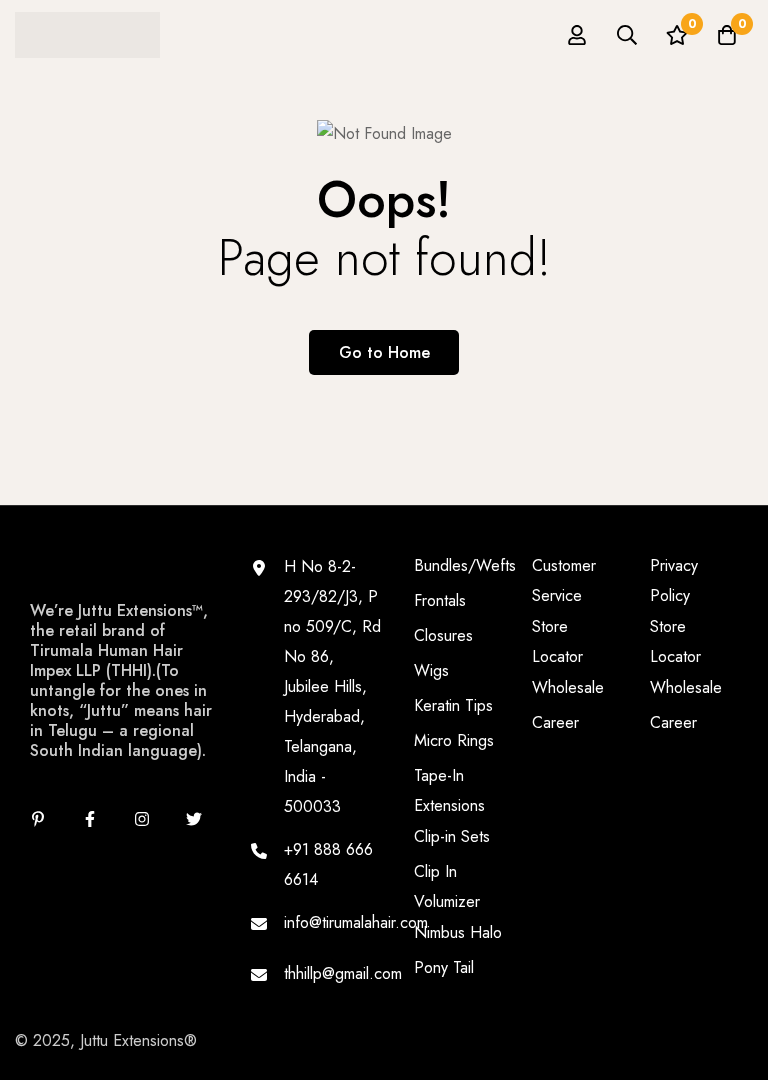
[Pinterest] (38, 819)
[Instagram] (142, 819)
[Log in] (577, 35)
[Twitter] (194, 819)
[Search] (627, 35)
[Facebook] (90, 819)
